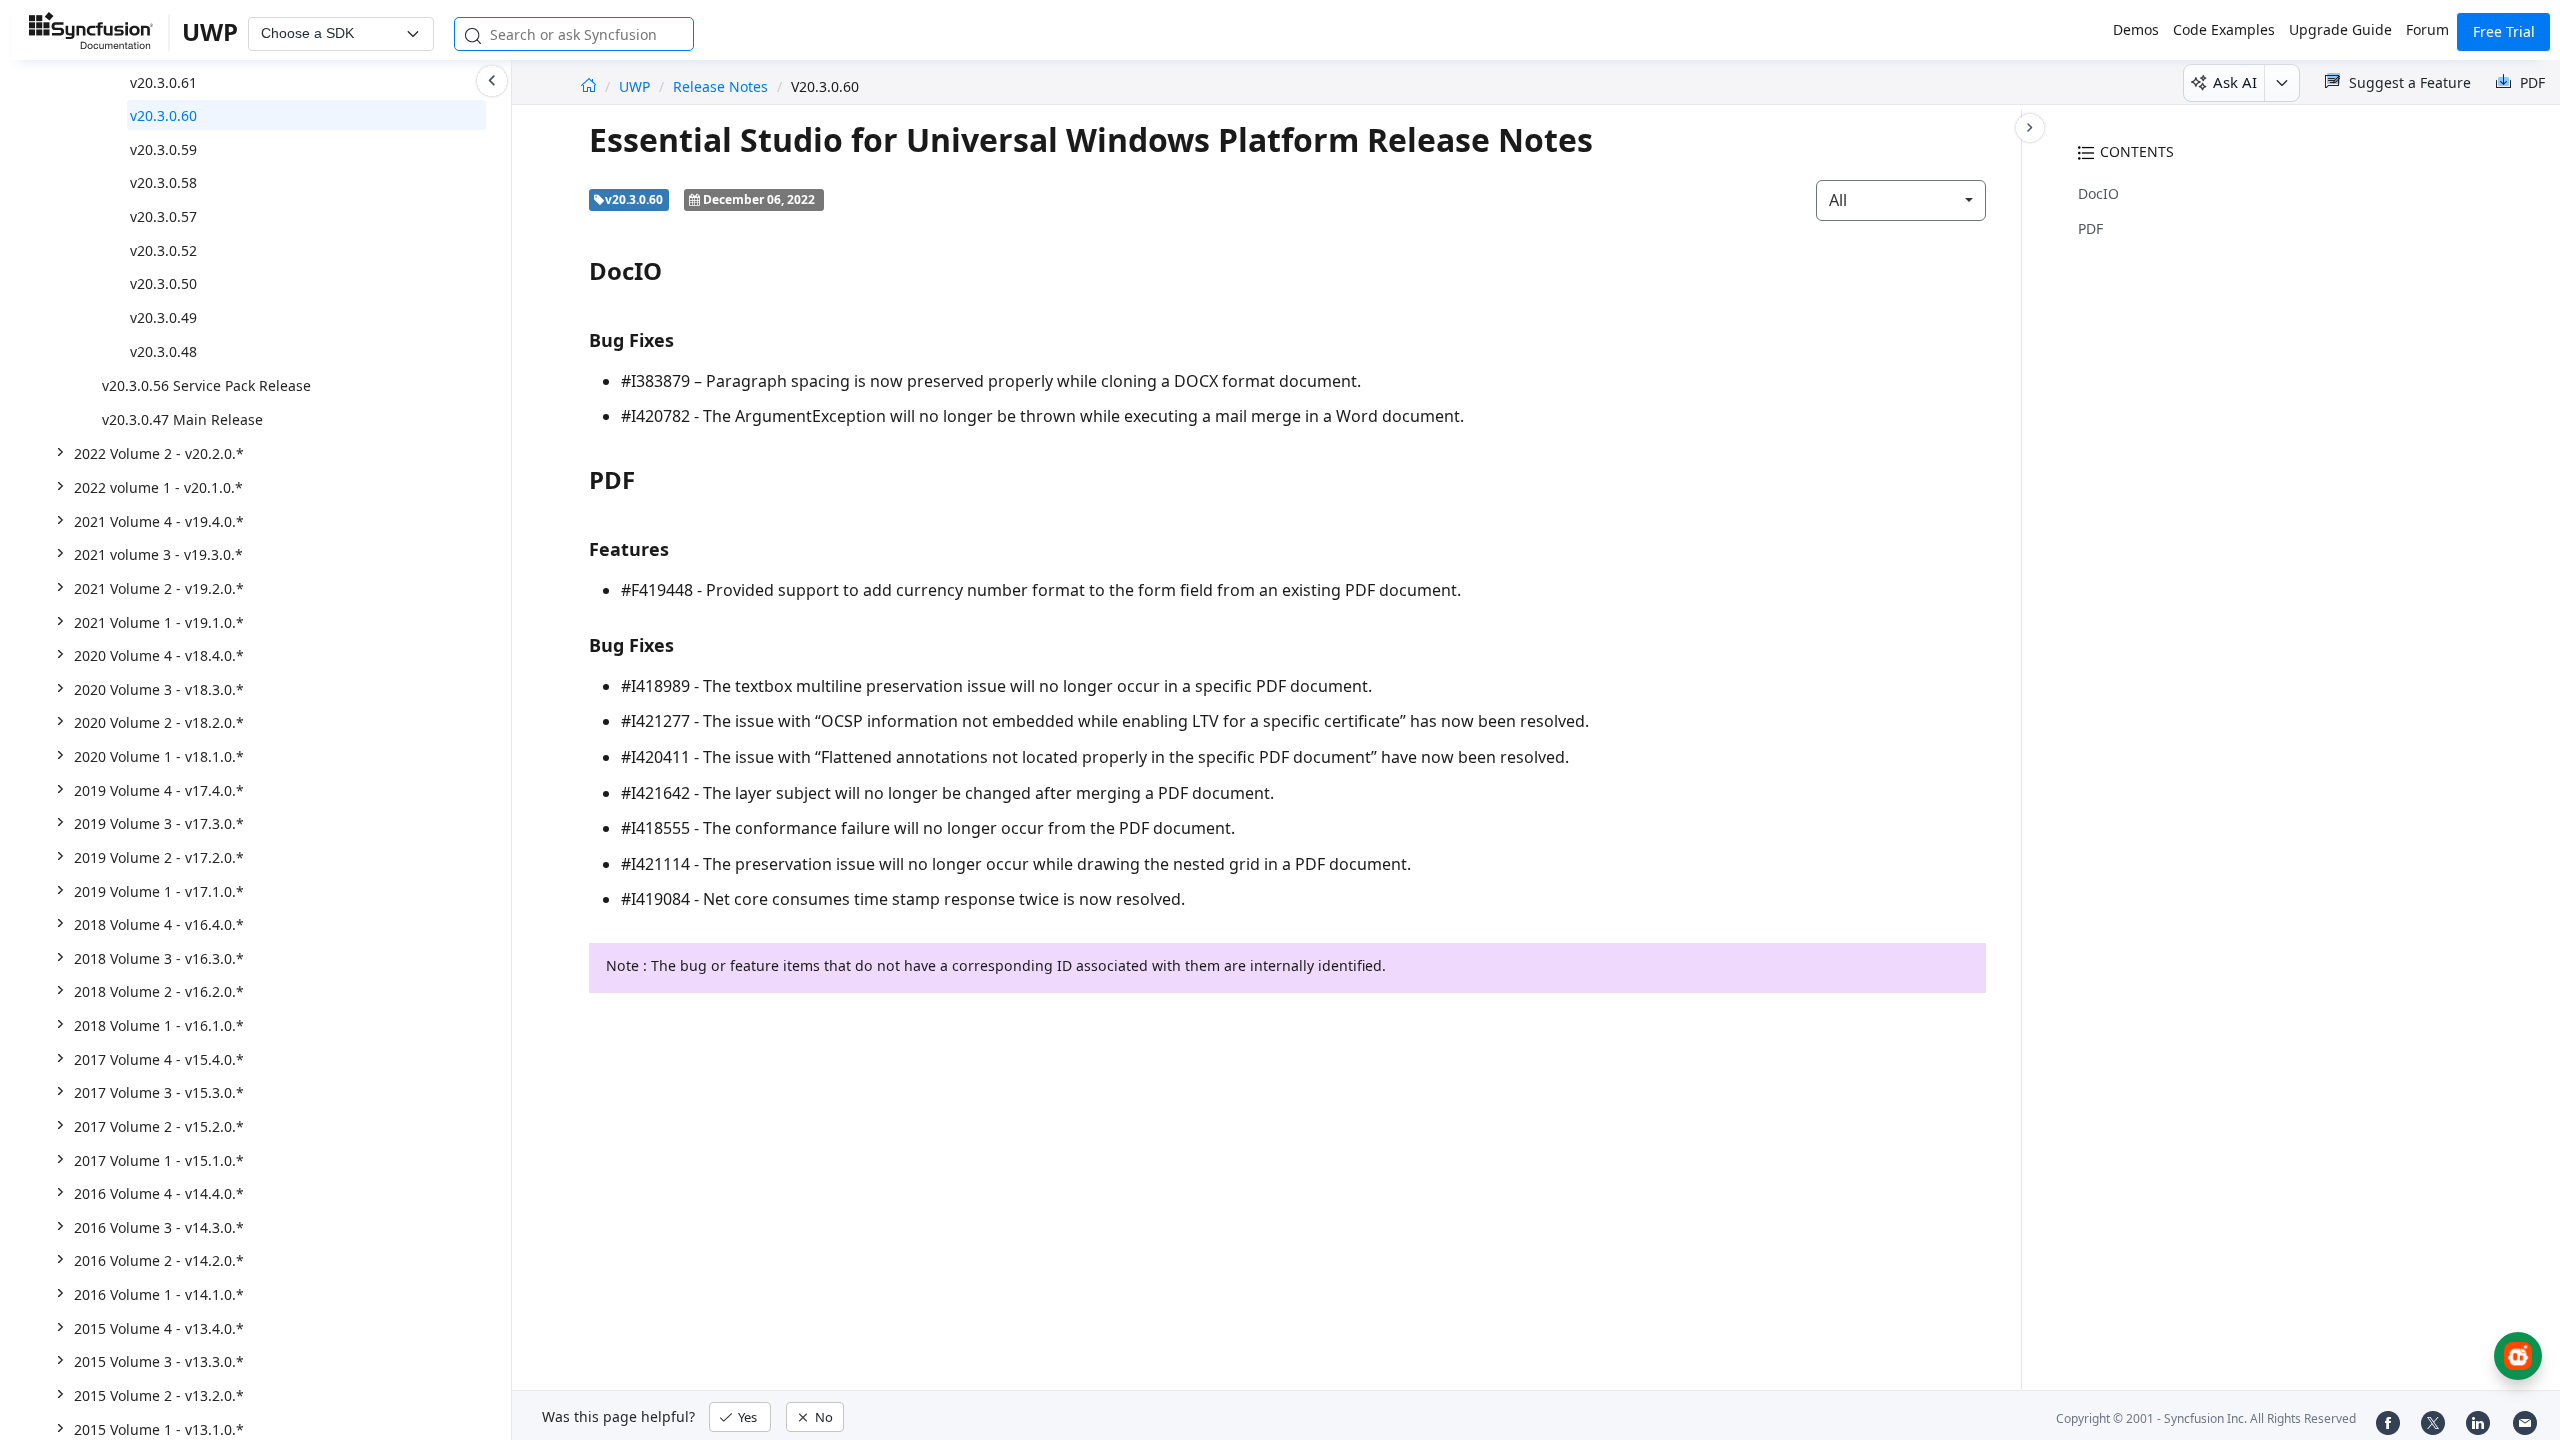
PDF (2090, 228)
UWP (636, 86)
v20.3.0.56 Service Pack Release (206, 385)
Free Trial (2504, 31)
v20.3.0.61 (163, 82)
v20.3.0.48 (163, 351)
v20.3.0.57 (163, 216)
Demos (2136, 29)
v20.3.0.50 (163, 283)
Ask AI (2235, 82)
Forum (2427, 29)
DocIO (2098, 193)
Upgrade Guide (2340, 29)
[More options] (2281, 83)
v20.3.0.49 (163, 317)
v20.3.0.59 (163, 149)
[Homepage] (588, 86)
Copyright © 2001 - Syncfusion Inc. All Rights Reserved (2206, 1418)
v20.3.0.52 (163, 250)
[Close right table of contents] (2030, 128)
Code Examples (2224, 29)
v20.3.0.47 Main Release (182, 419)
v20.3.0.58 (163, 182)
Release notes (720, 86)
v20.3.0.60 (163, 115)
